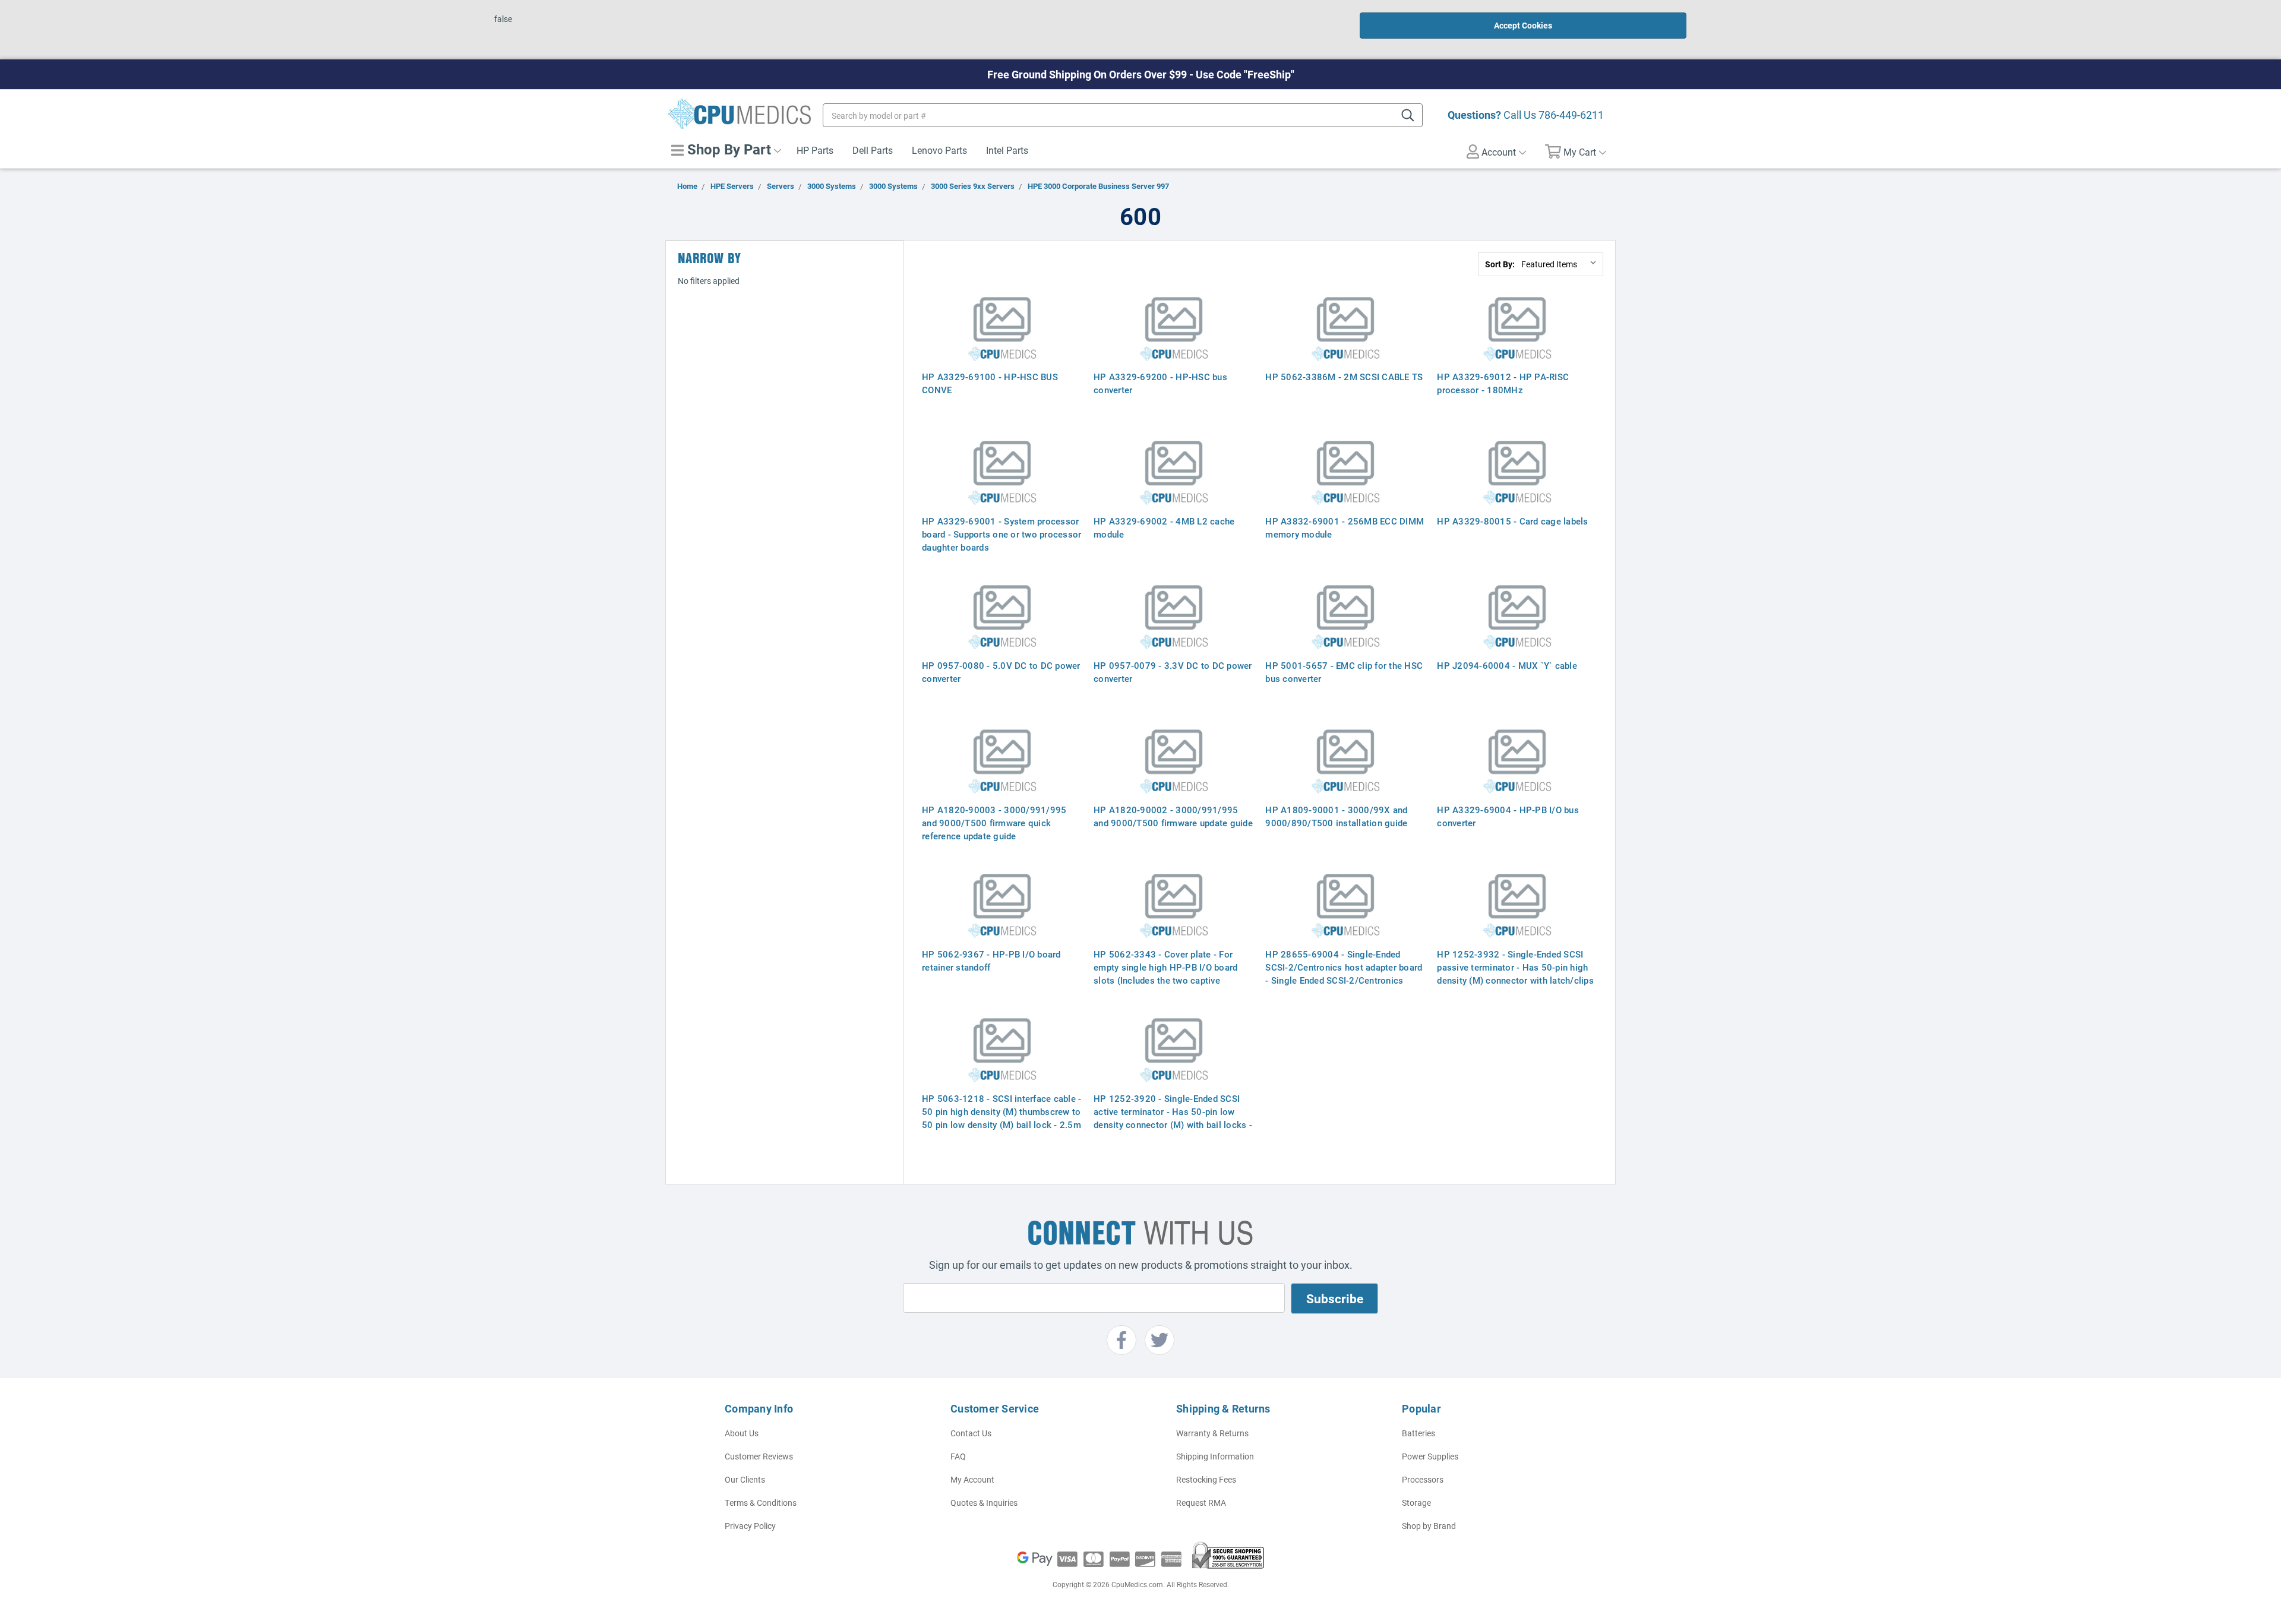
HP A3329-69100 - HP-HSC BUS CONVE (990, 383)
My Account (972, 1479)
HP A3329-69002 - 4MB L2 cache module (1164, 527)
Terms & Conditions (761, 1503)
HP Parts (815, 150)
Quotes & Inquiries (984, 1503)
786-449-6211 (1571, 115)
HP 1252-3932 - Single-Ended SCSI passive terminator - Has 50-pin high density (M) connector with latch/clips (1515, 967)
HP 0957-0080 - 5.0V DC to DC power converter (1001, 672)
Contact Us (971, 1433)
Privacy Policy (750, 1526)
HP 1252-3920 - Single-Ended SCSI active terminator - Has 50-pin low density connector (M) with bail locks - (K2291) (1173, 1118)
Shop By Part (727, 149)
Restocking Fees (1206, 1479)
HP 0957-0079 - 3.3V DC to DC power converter (1173, 672)
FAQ (958, 1456)
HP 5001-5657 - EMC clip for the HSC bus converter (1344, 672)
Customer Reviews (759, 1456)
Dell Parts (873, 150)
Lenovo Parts (939, 150)
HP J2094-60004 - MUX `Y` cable (1507, 665)
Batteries (1418, 1433)
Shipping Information (1215, 1456)
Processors (1423, 1479)
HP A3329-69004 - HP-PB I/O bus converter (1508, 816)
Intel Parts (1007, 150)
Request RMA (1201, 1503)
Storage (1416, 1503)
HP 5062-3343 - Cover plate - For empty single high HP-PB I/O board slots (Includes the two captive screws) (1165, 974)
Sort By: (1500, 264)
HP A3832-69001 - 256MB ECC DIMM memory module (1345, 527)
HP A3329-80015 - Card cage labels (1512, 521)
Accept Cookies (1523, 25)
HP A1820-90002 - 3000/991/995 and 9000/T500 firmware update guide (1173, 816)
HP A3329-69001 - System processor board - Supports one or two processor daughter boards (1002, 534)
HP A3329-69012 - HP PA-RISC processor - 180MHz (1503, 383)
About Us (742, 1433)
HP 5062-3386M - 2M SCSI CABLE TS (1344, 377)
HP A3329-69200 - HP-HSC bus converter (1160, 383)
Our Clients (745, 1479)
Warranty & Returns (1212, 1433)
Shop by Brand (1429, 1526)
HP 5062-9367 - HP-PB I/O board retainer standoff (991, 961)
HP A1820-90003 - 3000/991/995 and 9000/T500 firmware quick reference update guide (994, 823)
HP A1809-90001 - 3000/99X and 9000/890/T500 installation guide (1336, 816)
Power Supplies (1430, 1456)
